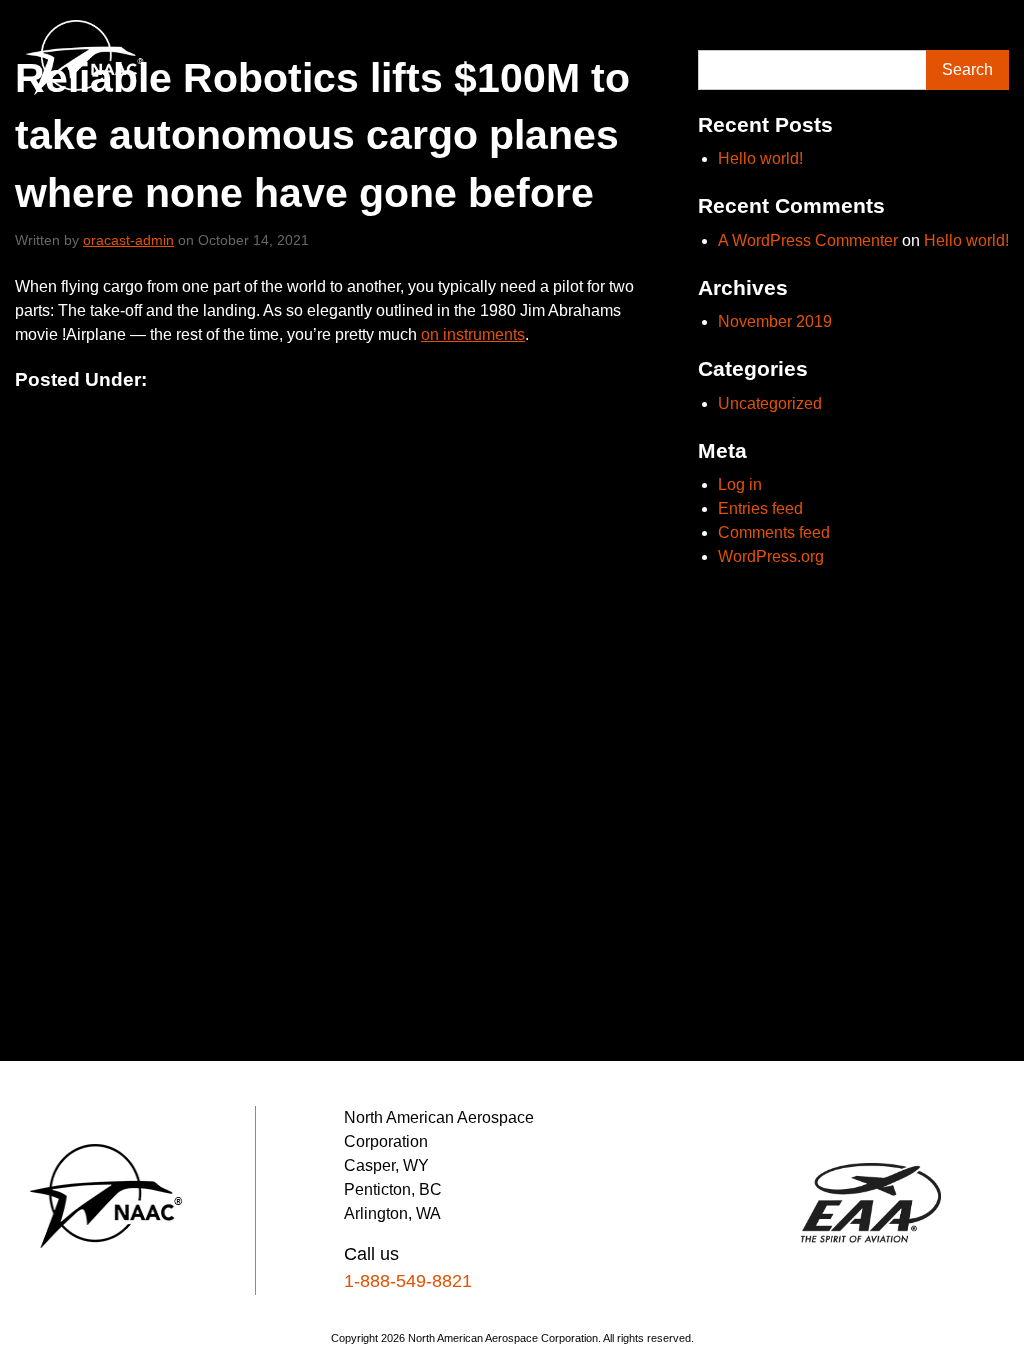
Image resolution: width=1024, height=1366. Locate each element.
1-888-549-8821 (408, 1281)
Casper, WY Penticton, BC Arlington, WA (393, 1189)
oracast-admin (128, 240)
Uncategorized (770, 403)
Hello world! (760, 158)
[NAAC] (86, 57)
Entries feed (760, 508)
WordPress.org (771, 556)
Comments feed (774, 532)
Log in (740, 484)
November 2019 (775, 321)
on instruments (473, 334)
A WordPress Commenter (808, 240)
